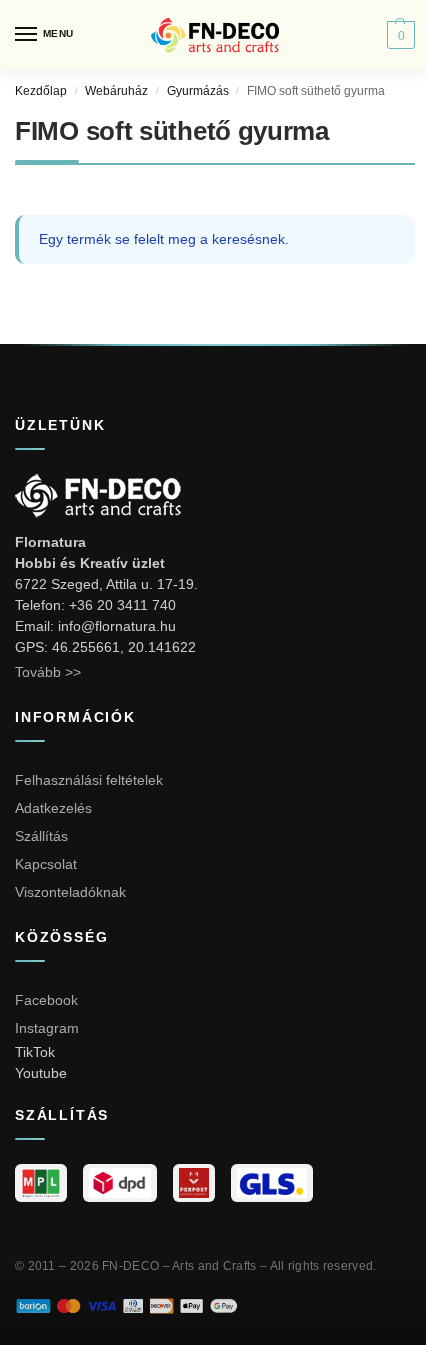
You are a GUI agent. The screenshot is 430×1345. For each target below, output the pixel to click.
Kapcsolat (46, 864)
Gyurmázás (198, 91)
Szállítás (41, 836)
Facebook (46, 1000)
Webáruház (116, 91)
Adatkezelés (53, 808)
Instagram (47, 1028)
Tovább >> (48, 672)
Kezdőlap (41, 91)
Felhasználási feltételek (89, 780)
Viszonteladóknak (70, 892)
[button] (398, 35)
